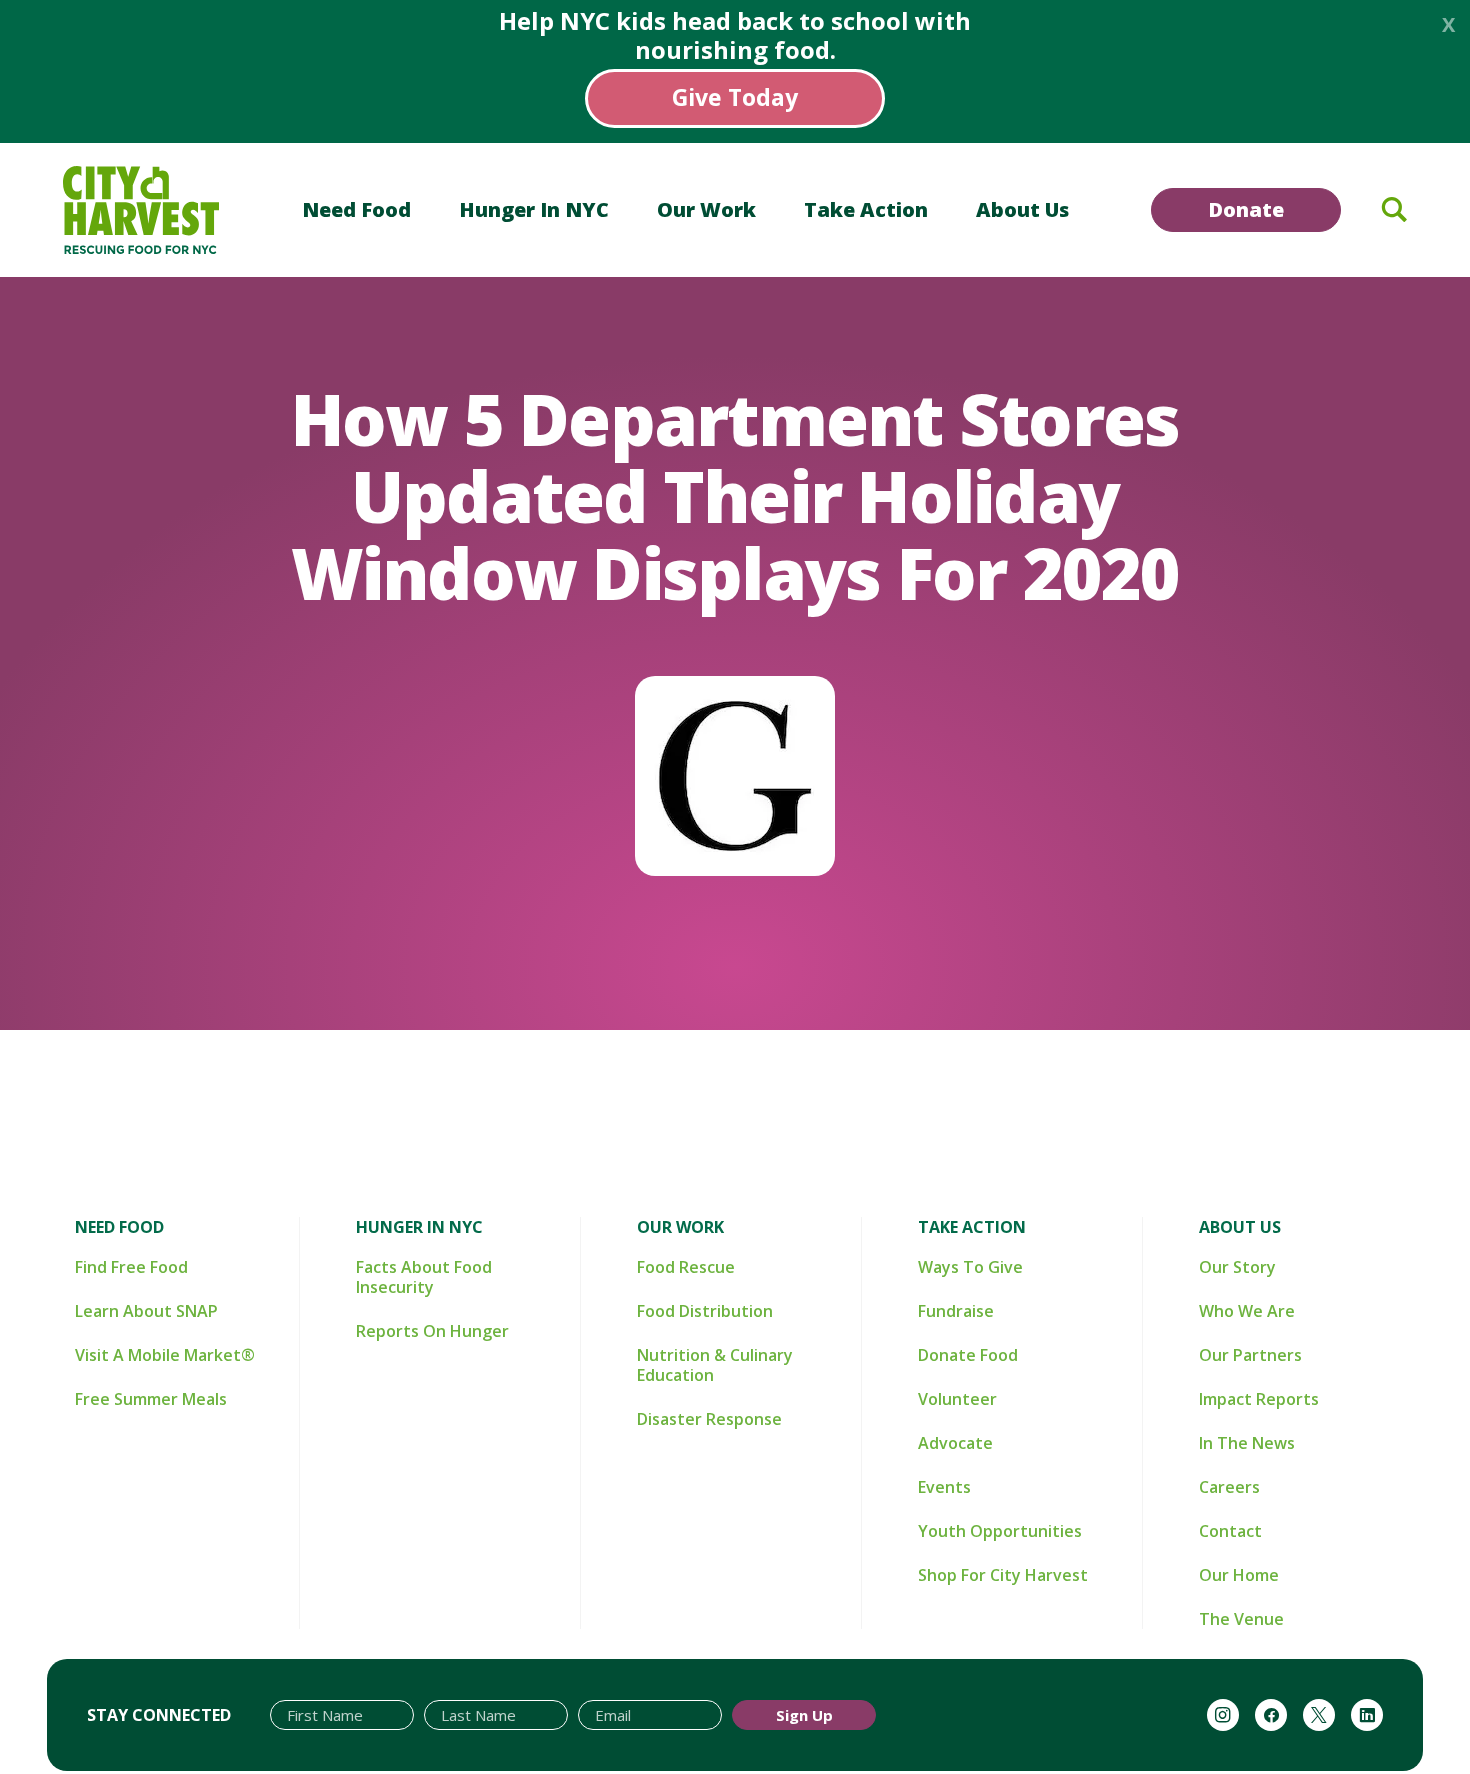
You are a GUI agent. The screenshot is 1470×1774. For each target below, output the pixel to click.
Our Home (1239, 1575)
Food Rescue (686, 1267)
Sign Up (804, 1715)
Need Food (356, 209)
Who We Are (1247, 1311)
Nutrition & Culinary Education (715, 1365)
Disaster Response (709, 1419)
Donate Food (968, 1355)
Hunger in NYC (534, 209)
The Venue (1241, 1619)
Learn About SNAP (146, 1311)
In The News (1247, 1443)
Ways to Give (970, 1267)
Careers (1229, 1487)
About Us (1022, 209)
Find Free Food (131, 1267)
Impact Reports (1259, 1399)
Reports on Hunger (432, 1331)
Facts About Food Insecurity (424, 1277)
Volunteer (957, 1399)
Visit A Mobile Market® (165, 1355)
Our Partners (1250, 1355)
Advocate (955, 1443)
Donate (1246, 209)
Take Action (866, 209)
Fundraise (956, 1311)
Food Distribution (705, 1311)
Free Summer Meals (151, 1399)
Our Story (1237, 1267)
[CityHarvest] (141, 210)
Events (944, 1487)
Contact (1230, 1531)
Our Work (706, 209)
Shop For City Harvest (1003, 1575)
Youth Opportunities (1000, 1531)
